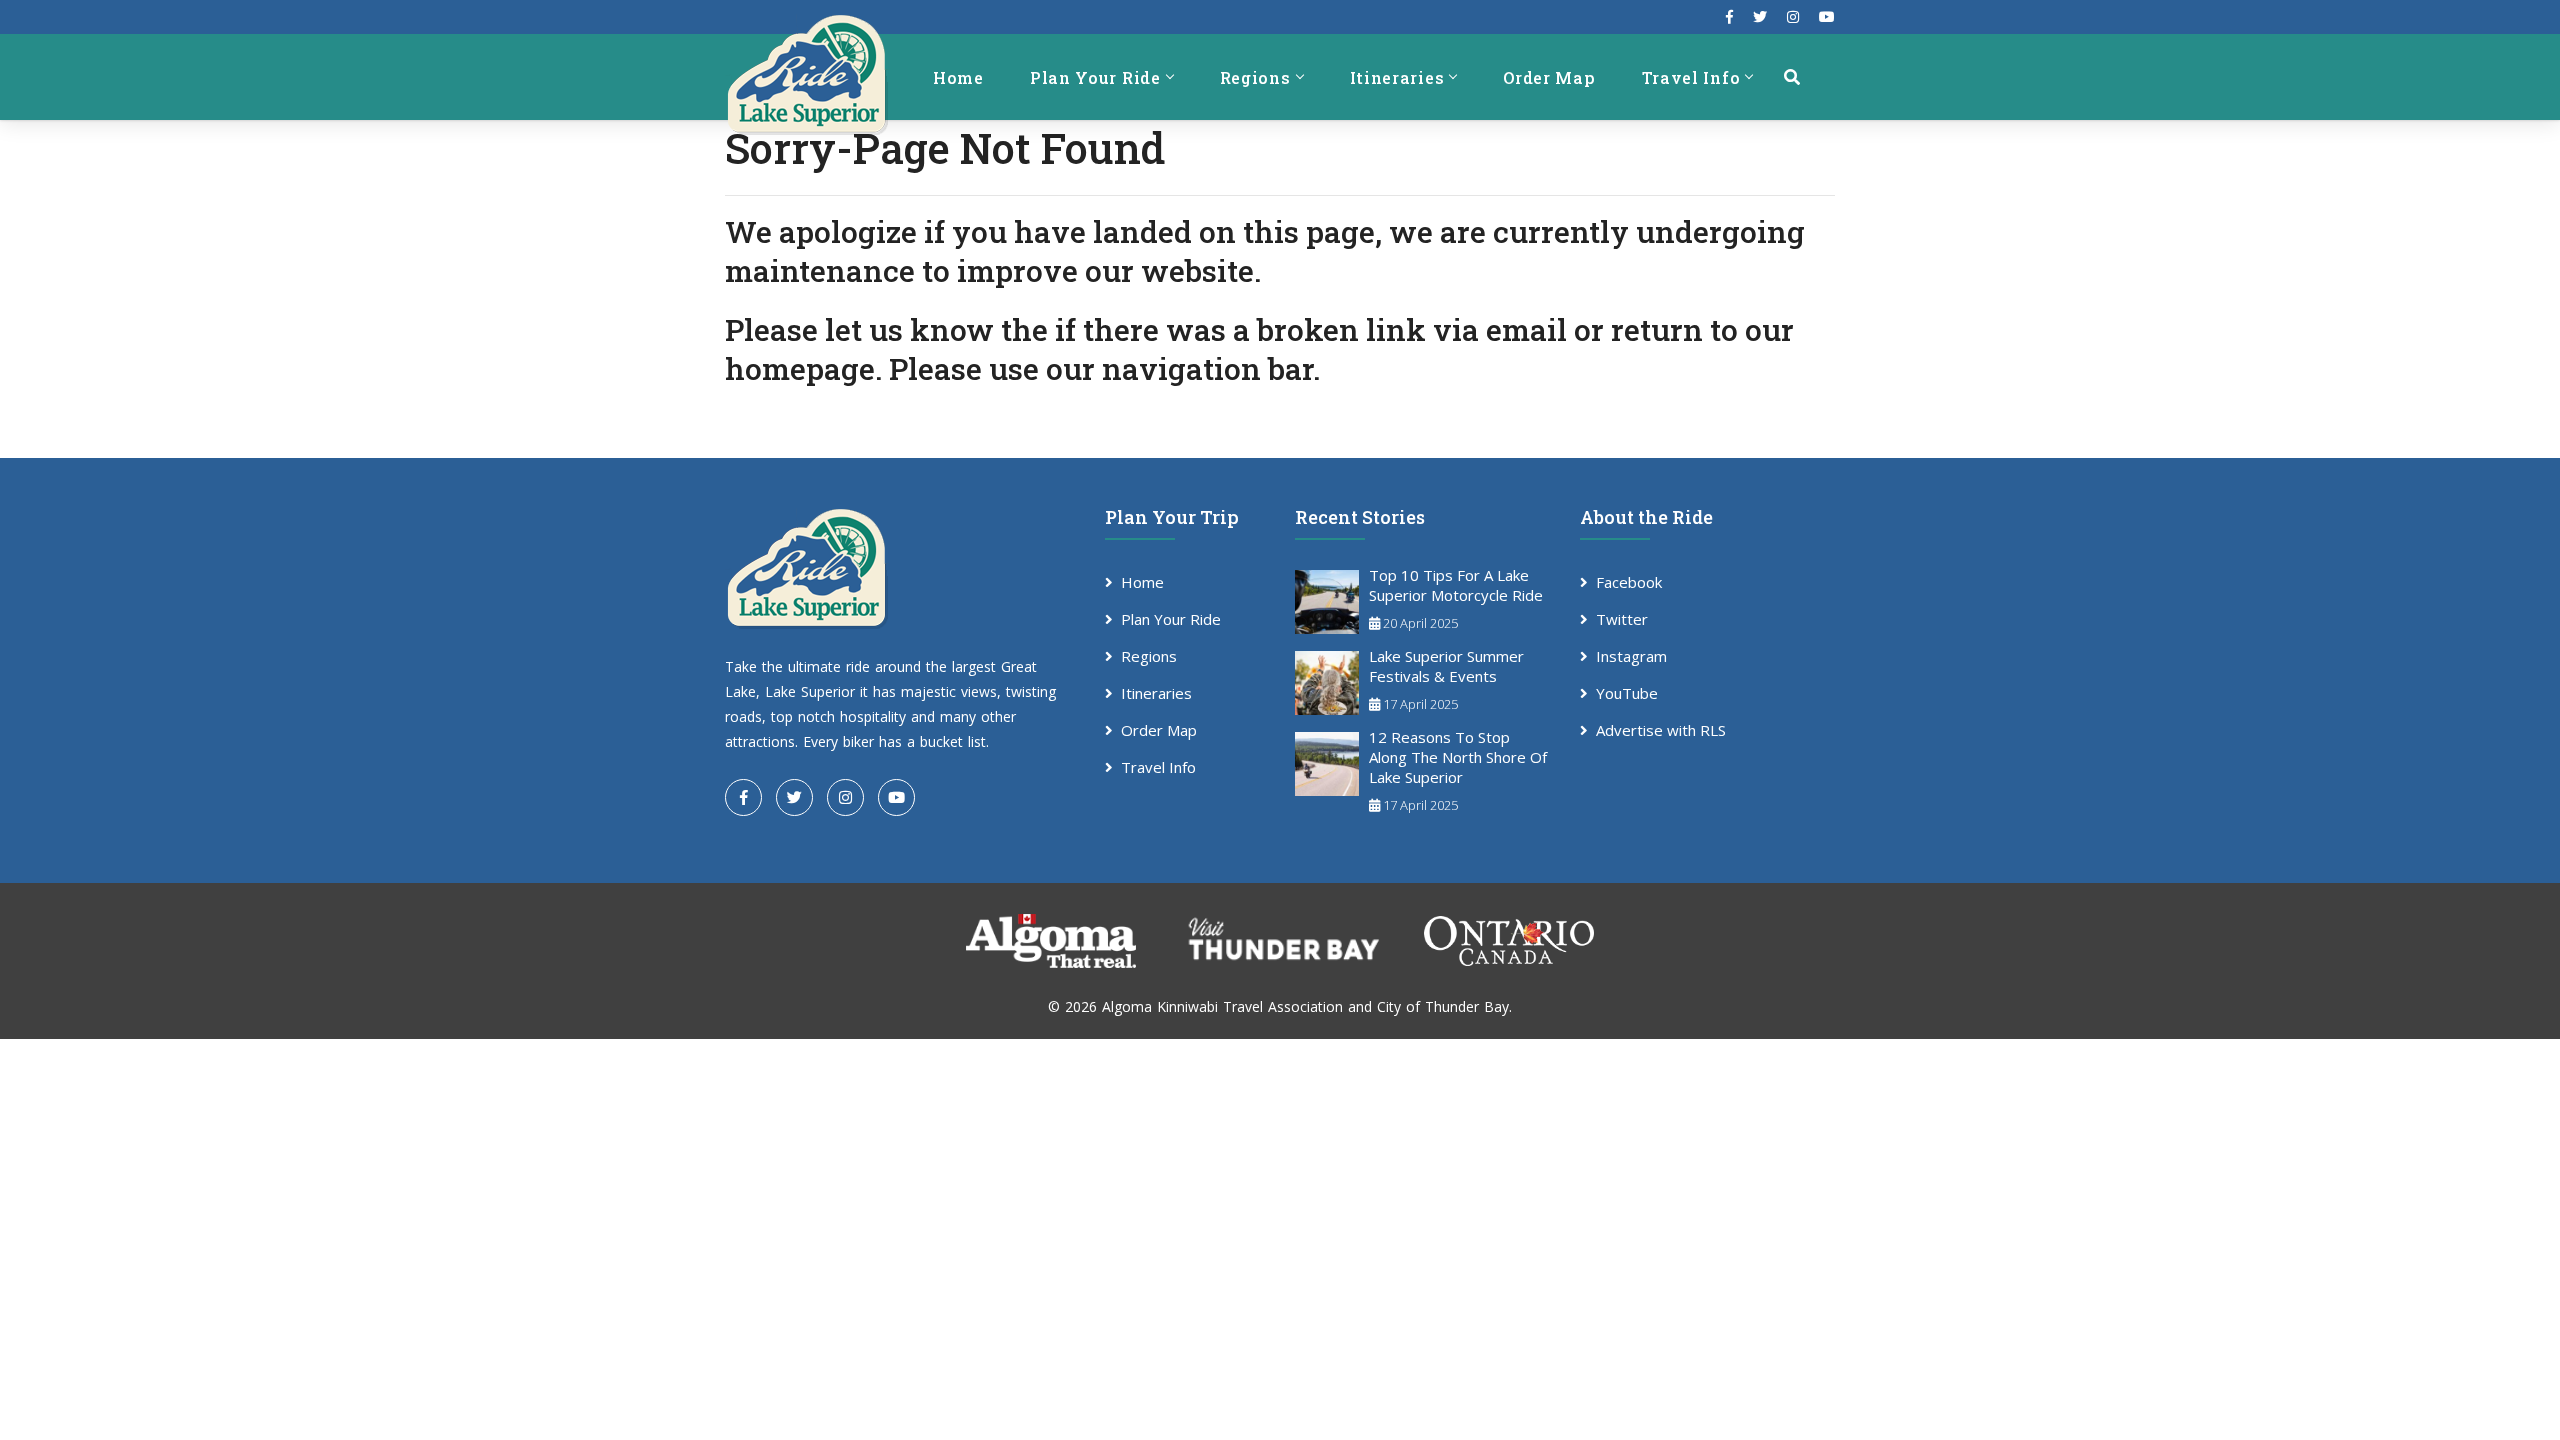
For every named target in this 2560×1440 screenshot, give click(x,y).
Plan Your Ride (1095, 77)
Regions (1255, 77)
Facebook (1629, 582)
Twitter (1622, 619)
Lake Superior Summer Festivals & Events (1446, 666)
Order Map (1549, 77)
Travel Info (1691, 77)
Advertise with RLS (1661, 730)
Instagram (1631, 656)
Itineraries (1397, 77)
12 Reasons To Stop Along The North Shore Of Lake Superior (1458, 757)
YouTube (1627, 693)
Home (958, 77)
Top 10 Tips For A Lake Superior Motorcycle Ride (1456, 585)
